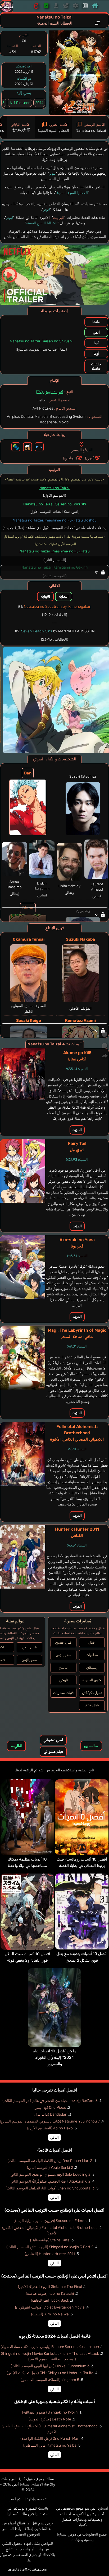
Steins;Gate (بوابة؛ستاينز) (50, 2240)
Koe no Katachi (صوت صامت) (50, 2294)
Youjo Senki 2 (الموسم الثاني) (50, 2168)
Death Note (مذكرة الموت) (50, 2419)
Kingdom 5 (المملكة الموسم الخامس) (50, 2380)
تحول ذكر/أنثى (92, 1693)
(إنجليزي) (70, 458)
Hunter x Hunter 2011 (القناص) (50, 2254)
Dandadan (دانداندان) (50, 2114)
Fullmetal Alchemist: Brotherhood (77, 1433)
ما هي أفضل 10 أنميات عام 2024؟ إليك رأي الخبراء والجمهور (54, 2058)
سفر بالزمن (63, 1655)
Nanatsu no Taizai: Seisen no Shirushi (41, 341)
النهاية (45, 597)
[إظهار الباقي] (54, 572)
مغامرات (92, 1655)
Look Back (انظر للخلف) (50, 2300)
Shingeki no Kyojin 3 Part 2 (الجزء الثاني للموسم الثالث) (50, 2247)
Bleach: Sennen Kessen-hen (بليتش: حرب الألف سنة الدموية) (50, 2347)
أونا (96, 343)
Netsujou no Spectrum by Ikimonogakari (58, 607)
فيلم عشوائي (53, 1752)
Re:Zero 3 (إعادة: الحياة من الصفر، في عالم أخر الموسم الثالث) (50, 2101)
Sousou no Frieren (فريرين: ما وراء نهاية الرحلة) (50, 2221)
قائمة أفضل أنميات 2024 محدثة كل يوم (54, 2336)
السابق (91, 1746)
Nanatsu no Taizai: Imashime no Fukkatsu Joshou (55, 520)
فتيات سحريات (63, 1693)
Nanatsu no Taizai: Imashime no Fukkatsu (55, 551)
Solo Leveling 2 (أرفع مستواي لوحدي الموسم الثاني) (50, 2174)
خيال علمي (29, 1647)
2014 (39, 103)
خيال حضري (63, 1642)
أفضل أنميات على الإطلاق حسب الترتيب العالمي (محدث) (54, 2210)
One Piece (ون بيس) (50, 2108)
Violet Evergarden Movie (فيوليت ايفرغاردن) (50, 2307)
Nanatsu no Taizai (54, 488)
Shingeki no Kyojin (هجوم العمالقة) (50, 2412)
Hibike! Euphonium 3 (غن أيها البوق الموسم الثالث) (50, 2366)
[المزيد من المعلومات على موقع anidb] (28, 447)
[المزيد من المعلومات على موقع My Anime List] (39, 447)
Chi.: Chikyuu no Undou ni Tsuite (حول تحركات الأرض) (50, 2373)
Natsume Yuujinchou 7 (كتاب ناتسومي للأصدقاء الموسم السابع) (50, 2121)
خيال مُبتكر (92, 1705)
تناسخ (63, 1668)
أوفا (96, 354)
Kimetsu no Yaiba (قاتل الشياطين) (50, 2445)
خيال (92, 1642)
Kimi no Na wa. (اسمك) (50, 2314)
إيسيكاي (92, 1668)
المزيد (77, 1130)
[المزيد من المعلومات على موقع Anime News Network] (16, 447)
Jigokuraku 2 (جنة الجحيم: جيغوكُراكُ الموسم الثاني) (50, 2181)
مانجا (96, 322)
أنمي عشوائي (53, 1740)
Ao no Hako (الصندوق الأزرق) (50, 2128)
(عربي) (90, 458)
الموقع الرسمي (81, 450)
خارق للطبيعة (92, 1680)
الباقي (54, 2137)
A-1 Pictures (20, 103)
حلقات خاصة (96, 366)
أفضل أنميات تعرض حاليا (55, 2090)
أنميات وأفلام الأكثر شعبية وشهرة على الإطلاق (55, 2402)
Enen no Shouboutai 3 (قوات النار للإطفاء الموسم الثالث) (50, 2188)
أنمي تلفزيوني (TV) (50, 392)
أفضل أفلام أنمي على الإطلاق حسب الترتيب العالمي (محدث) (54, 2276)
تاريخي (63, 1680)
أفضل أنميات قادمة (55, 2150)
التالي (16, 1746)
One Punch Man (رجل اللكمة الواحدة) (50, 2439)
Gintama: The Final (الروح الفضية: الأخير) (50, 2287)
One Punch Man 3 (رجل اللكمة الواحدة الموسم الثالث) (50, 2161)
